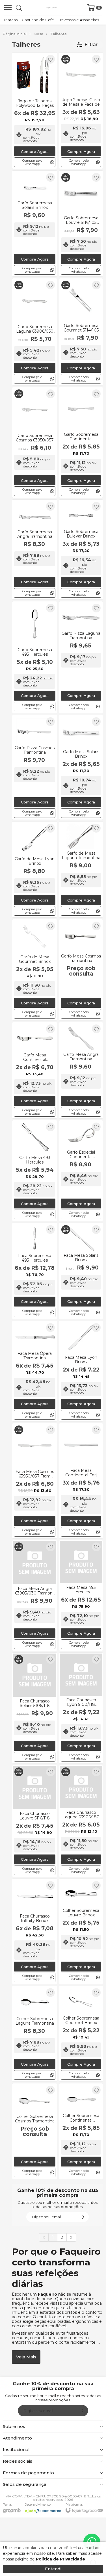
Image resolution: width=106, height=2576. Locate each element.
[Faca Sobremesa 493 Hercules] (35, 1271)
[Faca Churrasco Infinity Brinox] (35, 1932)
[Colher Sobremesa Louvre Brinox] (81, 1932)
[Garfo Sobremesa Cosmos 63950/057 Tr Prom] (35, 442)
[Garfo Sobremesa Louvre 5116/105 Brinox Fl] (81, 224)
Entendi (53, 2569)
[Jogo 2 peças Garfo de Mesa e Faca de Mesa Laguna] (81, 111)
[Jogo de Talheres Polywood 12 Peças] (35, 111)
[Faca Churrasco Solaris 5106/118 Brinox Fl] (35, 1708)
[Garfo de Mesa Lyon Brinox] (35, 870)
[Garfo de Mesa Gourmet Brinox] (35, 970)
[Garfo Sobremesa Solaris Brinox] (35, 224)
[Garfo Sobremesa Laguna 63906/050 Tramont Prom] (35, 332)
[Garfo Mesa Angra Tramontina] (81, 1070)
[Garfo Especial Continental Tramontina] (81, 1171)
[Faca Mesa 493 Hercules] (81, 1595)
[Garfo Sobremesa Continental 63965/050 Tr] (81, 442)
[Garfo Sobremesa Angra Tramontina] (35, 550)
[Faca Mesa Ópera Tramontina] (35, 1371)
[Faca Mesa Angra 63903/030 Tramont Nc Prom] (35, 1595)
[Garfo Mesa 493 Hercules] (35, 1171)
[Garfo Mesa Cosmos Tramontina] (81, 970)
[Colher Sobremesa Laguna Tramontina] (35, 2034)
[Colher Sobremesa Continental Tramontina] (81, 2131)
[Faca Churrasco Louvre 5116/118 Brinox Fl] (35, 1821)
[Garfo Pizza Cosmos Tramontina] (35, 767)
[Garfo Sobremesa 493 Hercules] (35, 657)
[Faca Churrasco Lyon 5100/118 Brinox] (81, 1708)
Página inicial (15, 34)
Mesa (38, 34)
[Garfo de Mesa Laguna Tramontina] (81, 870)
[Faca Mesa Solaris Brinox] (81, 1271)
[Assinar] (83, 2217)
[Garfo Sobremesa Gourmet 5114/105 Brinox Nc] (81, 332)
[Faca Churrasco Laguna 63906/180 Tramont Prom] (81, 1821)
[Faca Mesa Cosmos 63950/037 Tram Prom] (35, 1481)
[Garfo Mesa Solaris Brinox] (81, 767)
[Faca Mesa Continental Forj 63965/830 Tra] (81, 1481)
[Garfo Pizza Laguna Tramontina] (81, 657)
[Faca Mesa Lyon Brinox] (81, 1371)
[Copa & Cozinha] (51, 8)
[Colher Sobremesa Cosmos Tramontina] (35, 2131)
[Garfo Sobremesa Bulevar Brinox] (81, 550)
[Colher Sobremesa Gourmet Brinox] (81, 2034)
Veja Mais (26, 2357)
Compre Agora (35, 151)
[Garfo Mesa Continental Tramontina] (35, 1070)
